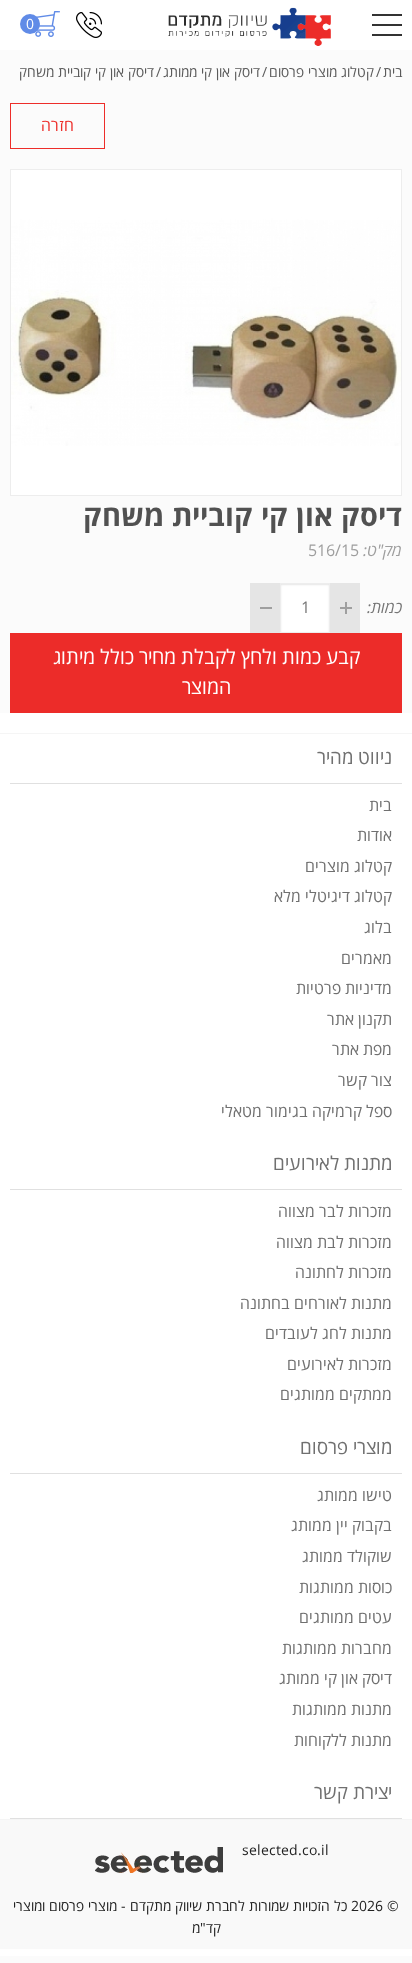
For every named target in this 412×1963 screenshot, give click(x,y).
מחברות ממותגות (337, 1649)
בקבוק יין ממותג (341, 1526)
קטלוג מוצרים (348, 867)
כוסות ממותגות (345, 1588)
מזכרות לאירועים (339, 1365)
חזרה (57, 126)
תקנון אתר (359, 1020)
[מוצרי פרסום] (249, 25)
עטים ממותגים (345, 1618)
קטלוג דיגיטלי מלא (333, 897)
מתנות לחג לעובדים (328, 1334)
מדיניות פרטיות (344, 989)
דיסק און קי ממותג (335, 1679)
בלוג (378, 928)
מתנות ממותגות (342, 1710)
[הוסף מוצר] (345, 608)
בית (380, 806)
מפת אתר (362, 1050)
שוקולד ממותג (347, 1557)
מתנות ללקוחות (343, 1741)
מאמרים (366, 959)
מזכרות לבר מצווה (335, 1212)
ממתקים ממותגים (336, 1395)
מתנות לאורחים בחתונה (316, 1304)
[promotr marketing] (162, 1850)
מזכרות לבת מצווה (334, 1243)
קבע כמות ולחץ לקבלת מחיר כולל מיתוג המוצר (206, 672)
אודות (374, 836)
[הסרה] (265, 608)
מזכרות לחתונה (343, 1273)
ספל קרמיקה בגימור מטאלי (306, 1112)
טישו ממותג (354, 1496)
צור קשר (365, 1081)
